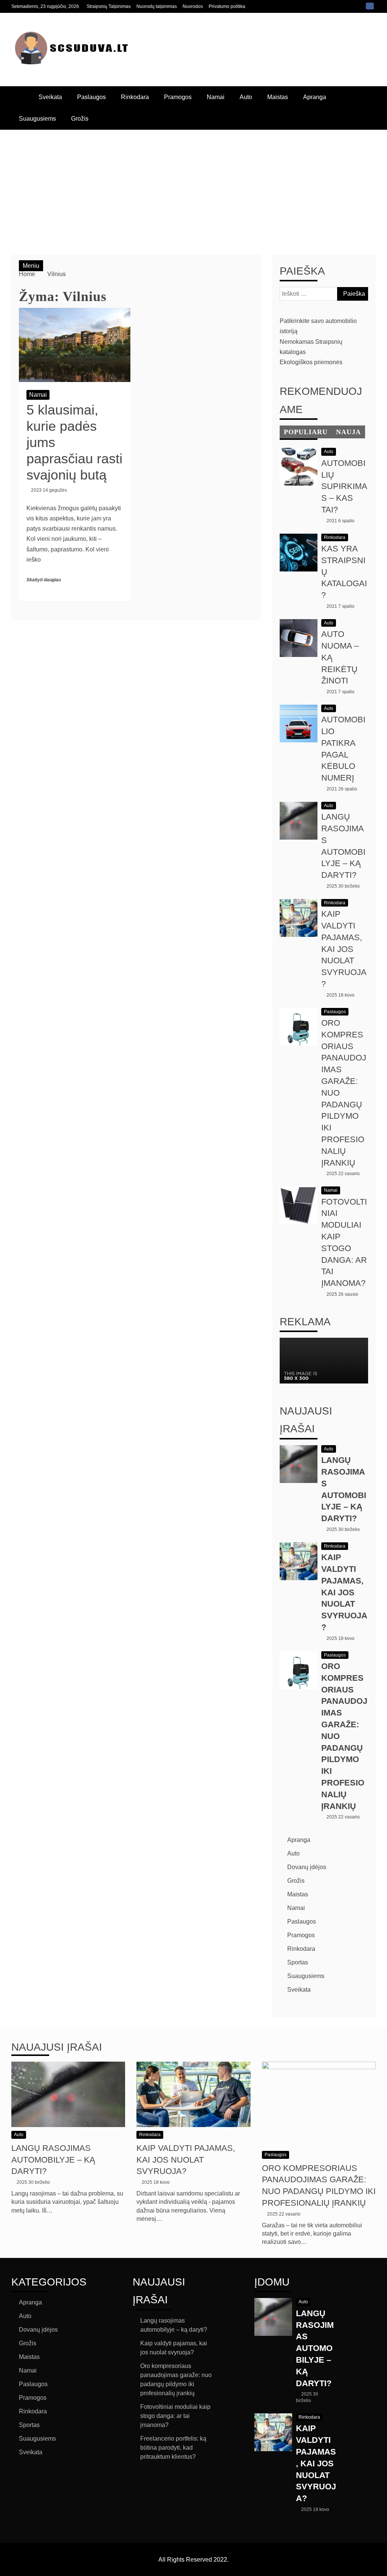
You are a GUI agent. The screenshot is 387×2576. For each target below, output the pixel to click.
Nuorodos (193, 6)
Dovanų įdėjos (307, 1867)
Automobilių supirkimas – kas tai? (344, 486)
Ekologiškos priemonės (311, 362)
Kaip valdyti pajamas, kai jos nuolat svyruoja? (344, 949)
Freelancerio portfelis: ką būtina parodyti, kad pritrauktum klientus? (173, 2448)
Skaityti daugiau (44, 580)
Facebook (370, 6)
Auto (246, 97)
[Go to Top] (378, 2568)
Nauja (348, 432)
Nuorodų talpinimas (157, 6)
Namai (216, 97)
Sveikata (50, 97)
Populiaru (306, 432)
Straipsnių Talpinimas (109, 6)
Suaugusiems (37, 119)
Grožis (80, 119)
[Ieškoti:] (324, 294)
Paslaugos (91, 97)
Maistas (278, 97)
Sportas (298, 1962)
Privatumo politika (227, 6)
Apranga (315, 97)
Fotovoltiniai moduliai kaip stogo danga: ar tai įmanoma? (175, 2416)
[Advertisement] (193, 186)
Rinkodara (135, 97)
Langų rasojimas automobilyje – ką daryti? (53, 2160)
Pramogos (178, 97)
